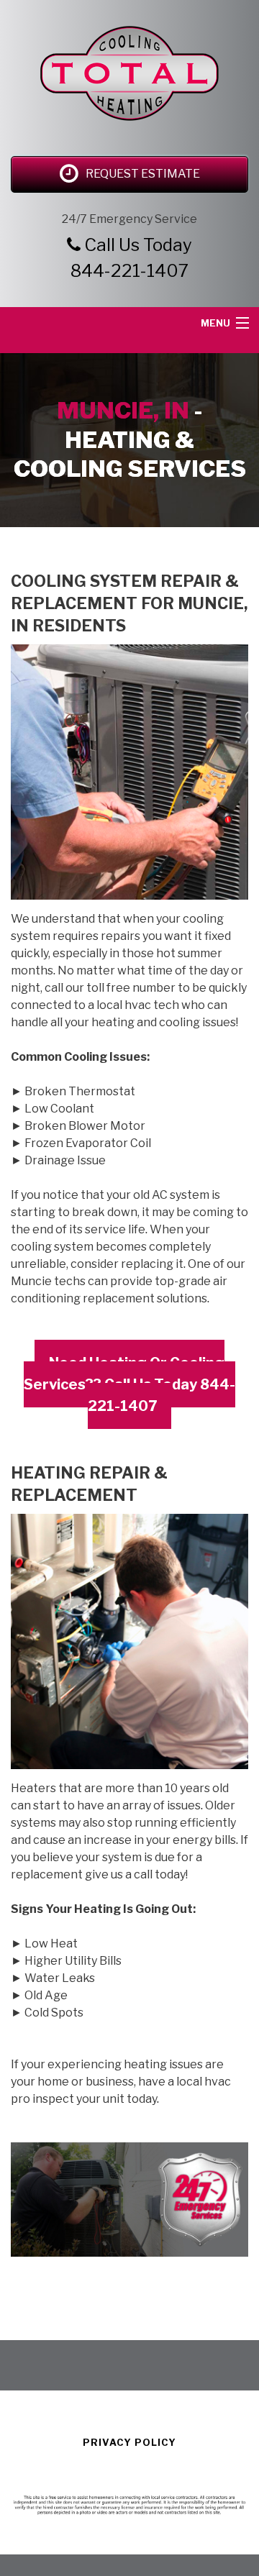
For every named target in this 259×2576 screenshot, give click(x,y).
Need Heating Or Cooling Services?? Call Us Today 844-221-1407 (129, 1384)
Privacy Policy (129, 2442)
